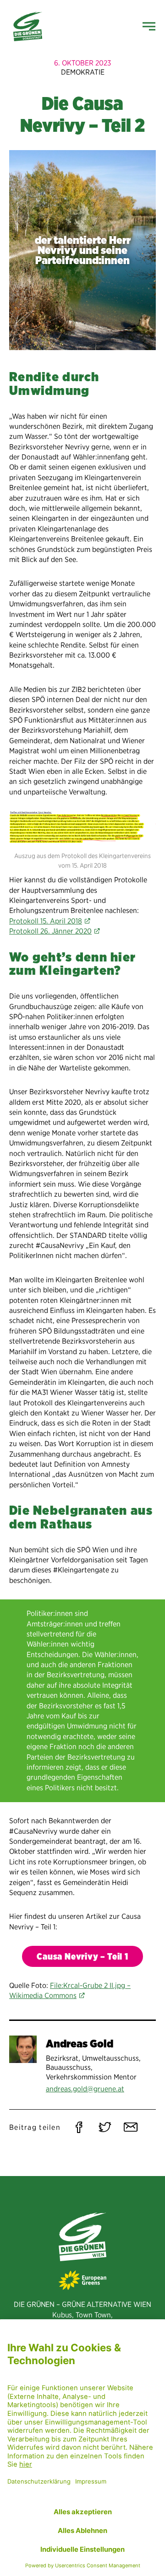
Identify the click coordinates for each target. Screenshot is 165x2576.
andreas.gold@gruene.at (85, 2089)
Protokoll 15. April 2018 (46, 921)
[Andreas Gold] (23, 2049)
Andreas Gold (80, 2044)
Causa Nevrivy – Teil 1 (82, 1957)
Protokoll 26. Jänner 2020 (50, 931)
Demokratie (83, 72)
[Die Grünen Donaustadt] (28, 27)
